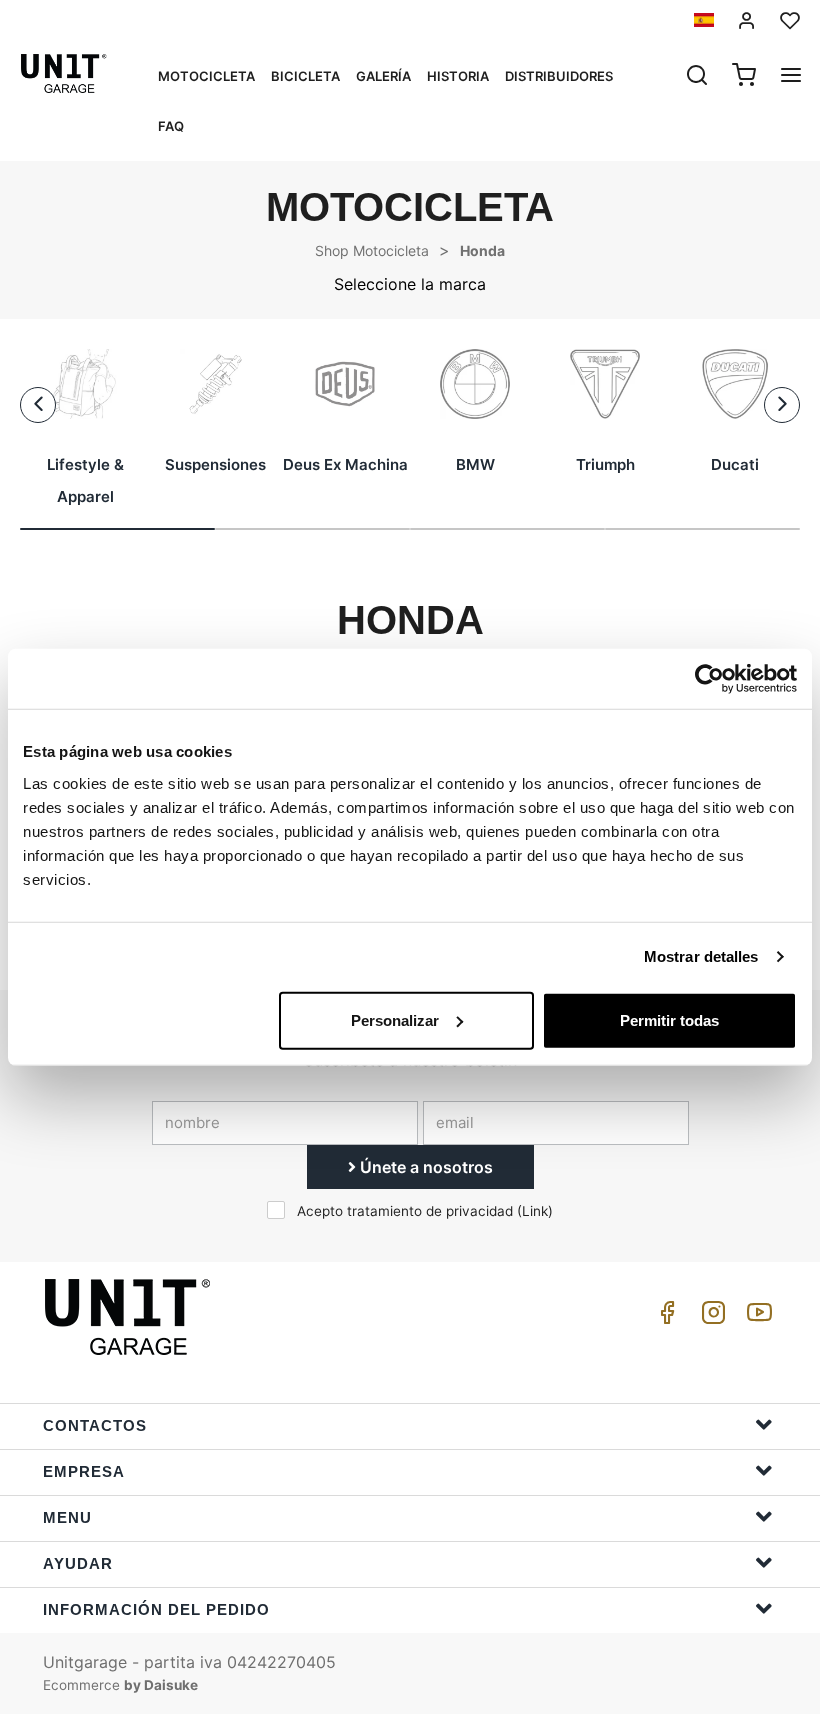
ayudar (78, 1563)
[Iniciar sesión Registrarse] (747, 20)
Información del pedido (156, 1609)
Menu (67, 1517)
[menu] (791, 77)
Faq (171, 126)
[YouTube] (756, 1317)
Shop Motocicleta (372, 250)
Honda (482, 250)
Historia (458, 76)
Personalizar (395, 1019)
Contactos (95, 1425)
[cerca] (697, 77)
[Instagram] (710, 1317)
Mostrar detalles (701, 956)
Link (535, 1211)
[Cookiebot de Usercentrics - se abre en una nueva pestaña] (709, 679)
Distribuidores (559, 76)
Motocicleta (206, 76)
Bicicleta (305, 76)
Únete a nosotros (424, 1167)
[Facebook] (664, 1317)
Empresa (84, 1471)
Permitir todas (669, 1019)
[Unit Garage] (130, 1317)
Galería (383, 76)
